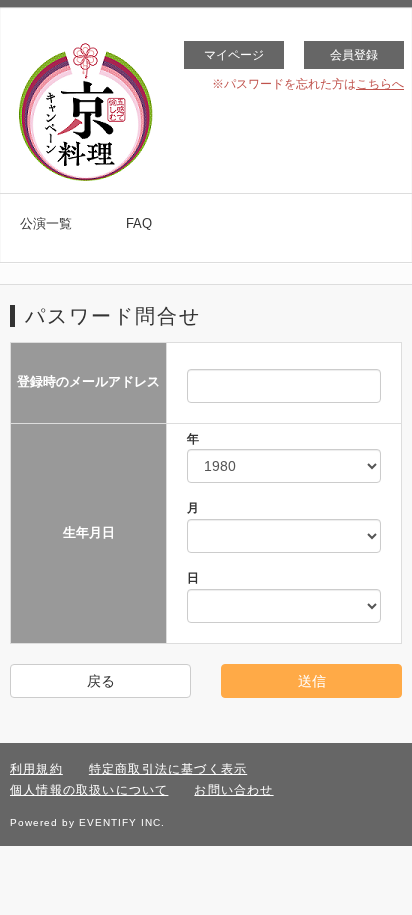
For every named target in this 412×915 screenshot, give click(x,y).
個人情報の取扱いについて (89, 790)
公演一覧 (46, 223)
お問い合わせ (233, 790)
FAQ (139, 223)
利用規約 (36, 769)
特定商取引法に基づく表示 (168, 769)
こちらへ (380, 84)
